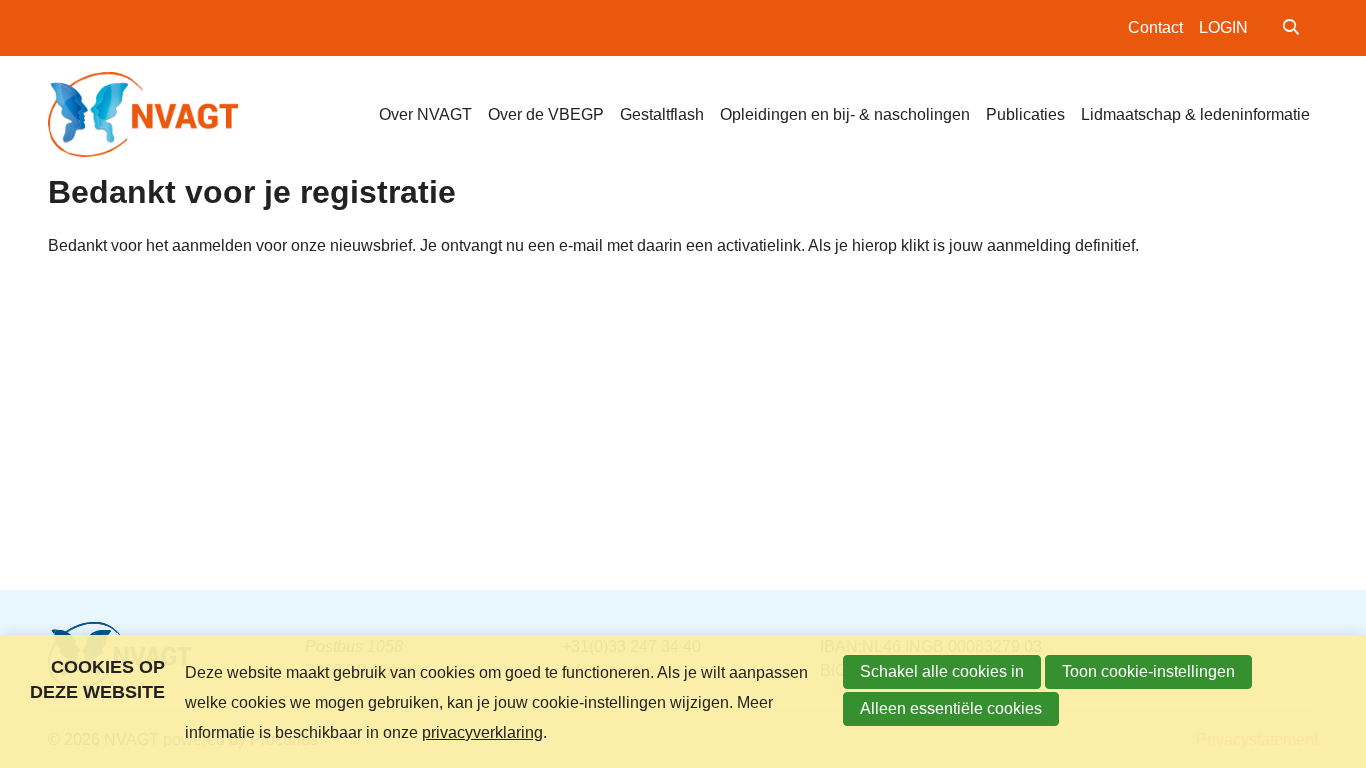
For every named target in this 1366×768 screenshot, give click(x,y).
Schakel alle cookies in (942, 671)
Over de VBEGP (546, 114)
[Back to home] (143, 114)
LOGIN (1223, 27)
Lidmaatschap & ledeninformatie (1195, 114)
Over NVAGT (425, 114)
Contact (1155, 27)
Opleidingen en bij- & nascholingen (845, 114)
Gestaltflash (662, 114)
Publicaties (1025, 114)
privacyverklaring (482, 732)
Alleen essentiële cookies (951, 708)
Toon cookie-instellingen (1148, 671)
